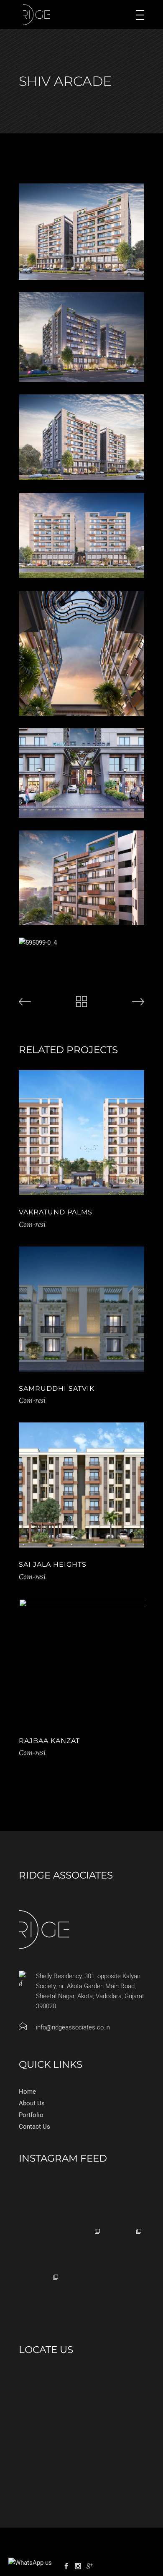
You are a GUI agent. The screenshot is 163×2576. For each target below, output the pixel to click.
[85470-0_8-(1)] (81, 337)
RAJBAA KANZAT (49, 1741)
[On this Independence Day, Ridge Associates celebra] (81, 2201)
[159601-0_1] (81, 438)
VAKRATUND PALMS (56, 1212)
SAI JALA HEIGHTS (53, 1564)
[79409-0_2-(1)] (81, 232)
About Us (32, 2103)
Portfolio (31, 2115)
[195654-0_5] (81, 536)
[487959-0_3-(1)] (81, 773)
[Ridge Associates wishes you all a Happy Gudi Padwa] (40, 2247)
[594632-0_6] (81, 878)
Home (27, 2092)
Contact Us (34, 2127)
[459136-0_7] (81, 653)
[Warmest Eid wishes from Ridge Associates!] (123, 2201)
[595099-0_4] (81, 943)
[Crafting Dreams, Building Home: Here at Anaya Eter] (81, 2247)
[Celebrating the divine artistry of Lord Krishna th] (40, 2201)
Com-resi (32, 1224)
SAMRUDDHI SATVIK (57, 1388)
